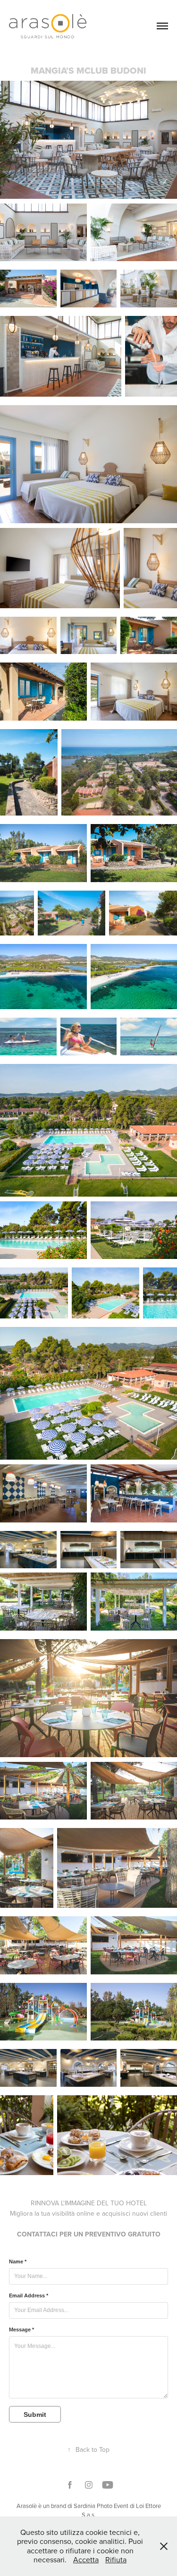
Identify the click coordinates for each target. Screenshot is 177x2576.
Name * (18, 2261)
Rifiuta (116, 2559)
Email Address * (29, 2295)
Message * (21, 2329)
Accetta (86, 2559)
